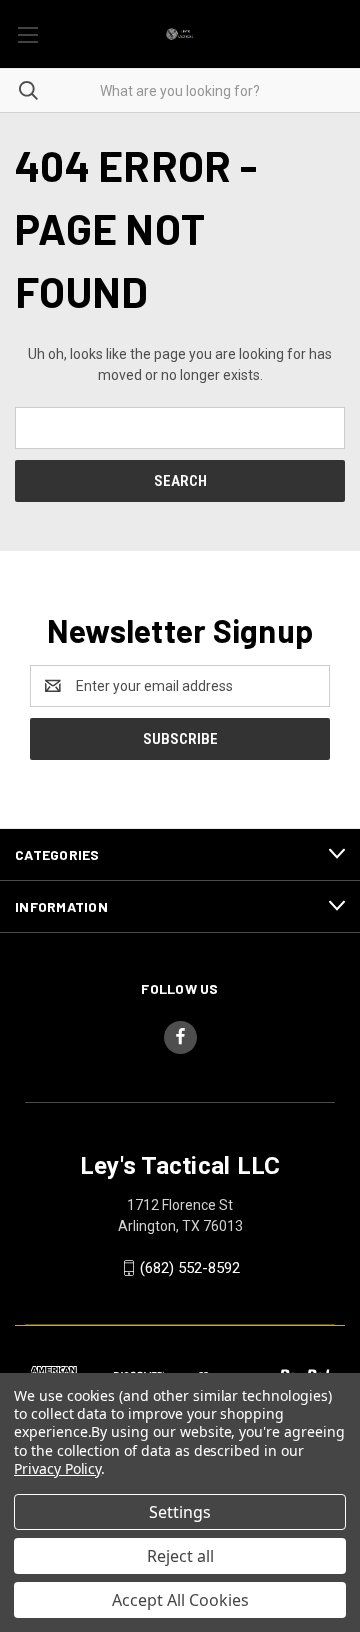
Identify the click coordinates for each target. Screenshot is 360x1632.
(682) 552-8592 (190, 1268)
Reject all (180, 1556)
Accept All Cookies (180, 1600)
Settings (180, 1512)
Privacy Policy (57, 1468)
